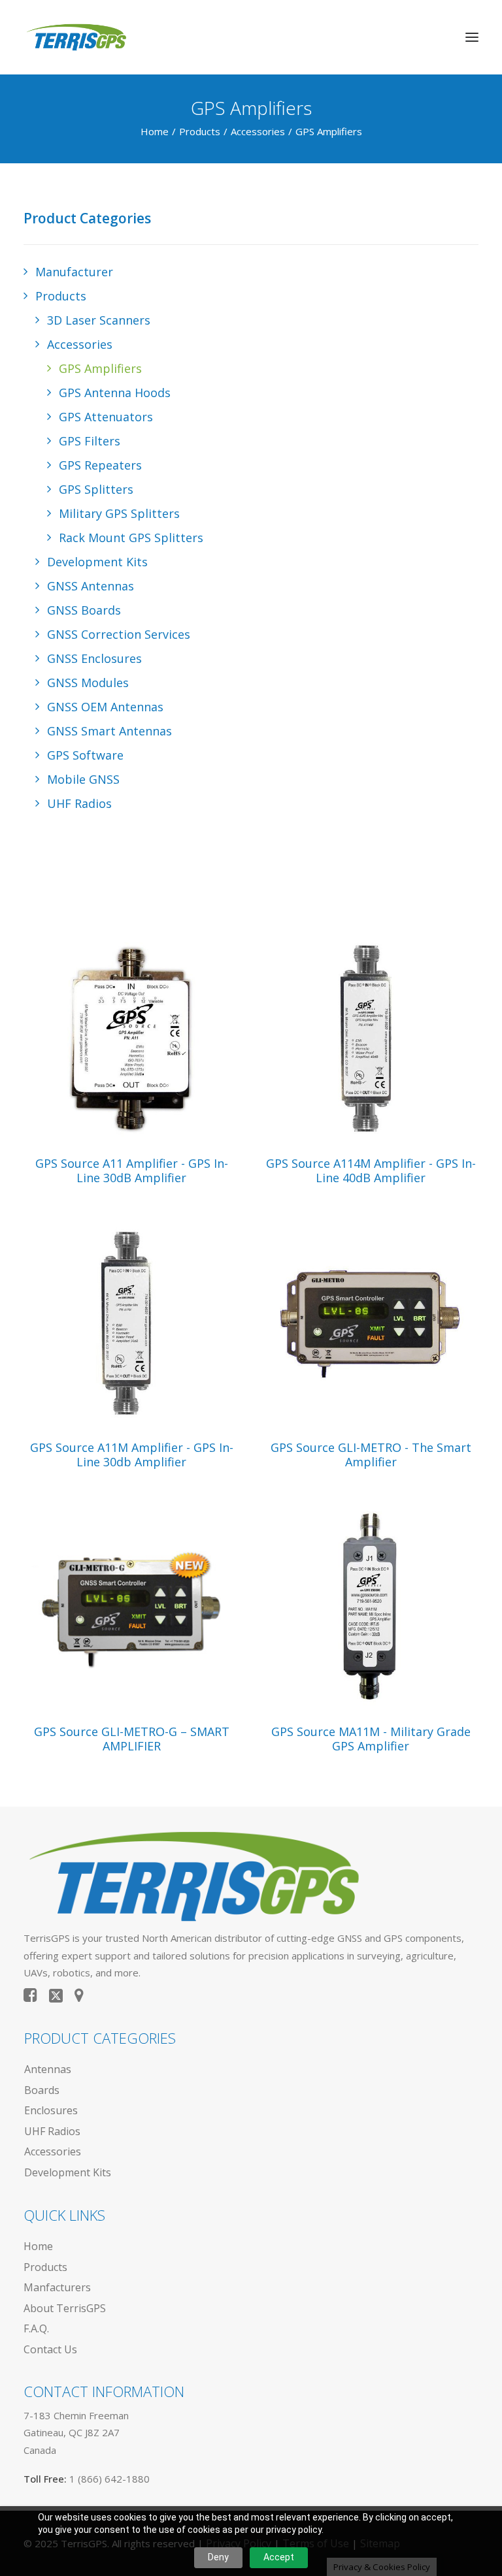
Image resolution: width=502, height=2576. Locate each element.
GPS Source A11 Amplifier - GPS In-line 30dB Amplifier (132, 1170)
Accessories (258, 131)
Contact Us (50, 2349)
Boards (42, 2090)
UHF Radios (52, 2131)
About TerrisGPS (65, 2308)
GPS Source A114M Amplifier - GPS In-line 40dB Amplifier (371, 1170)
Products (200, 131)
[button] (472, 37)
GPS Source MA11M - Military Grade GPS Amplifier (371, 1739)
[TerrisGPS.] (76, 37)
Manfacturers (57, 2287)
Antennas (48, 2069)
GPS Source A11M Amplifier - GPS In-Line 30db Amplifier (132, 1455)
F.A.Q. (36, 2328)
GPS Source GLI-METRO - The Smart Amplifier (371, 1455)
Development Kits (68, 2172)
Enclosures (51, 2110)
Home (155, 131)
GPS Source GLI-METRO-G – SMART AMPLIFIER (132, 1739)
